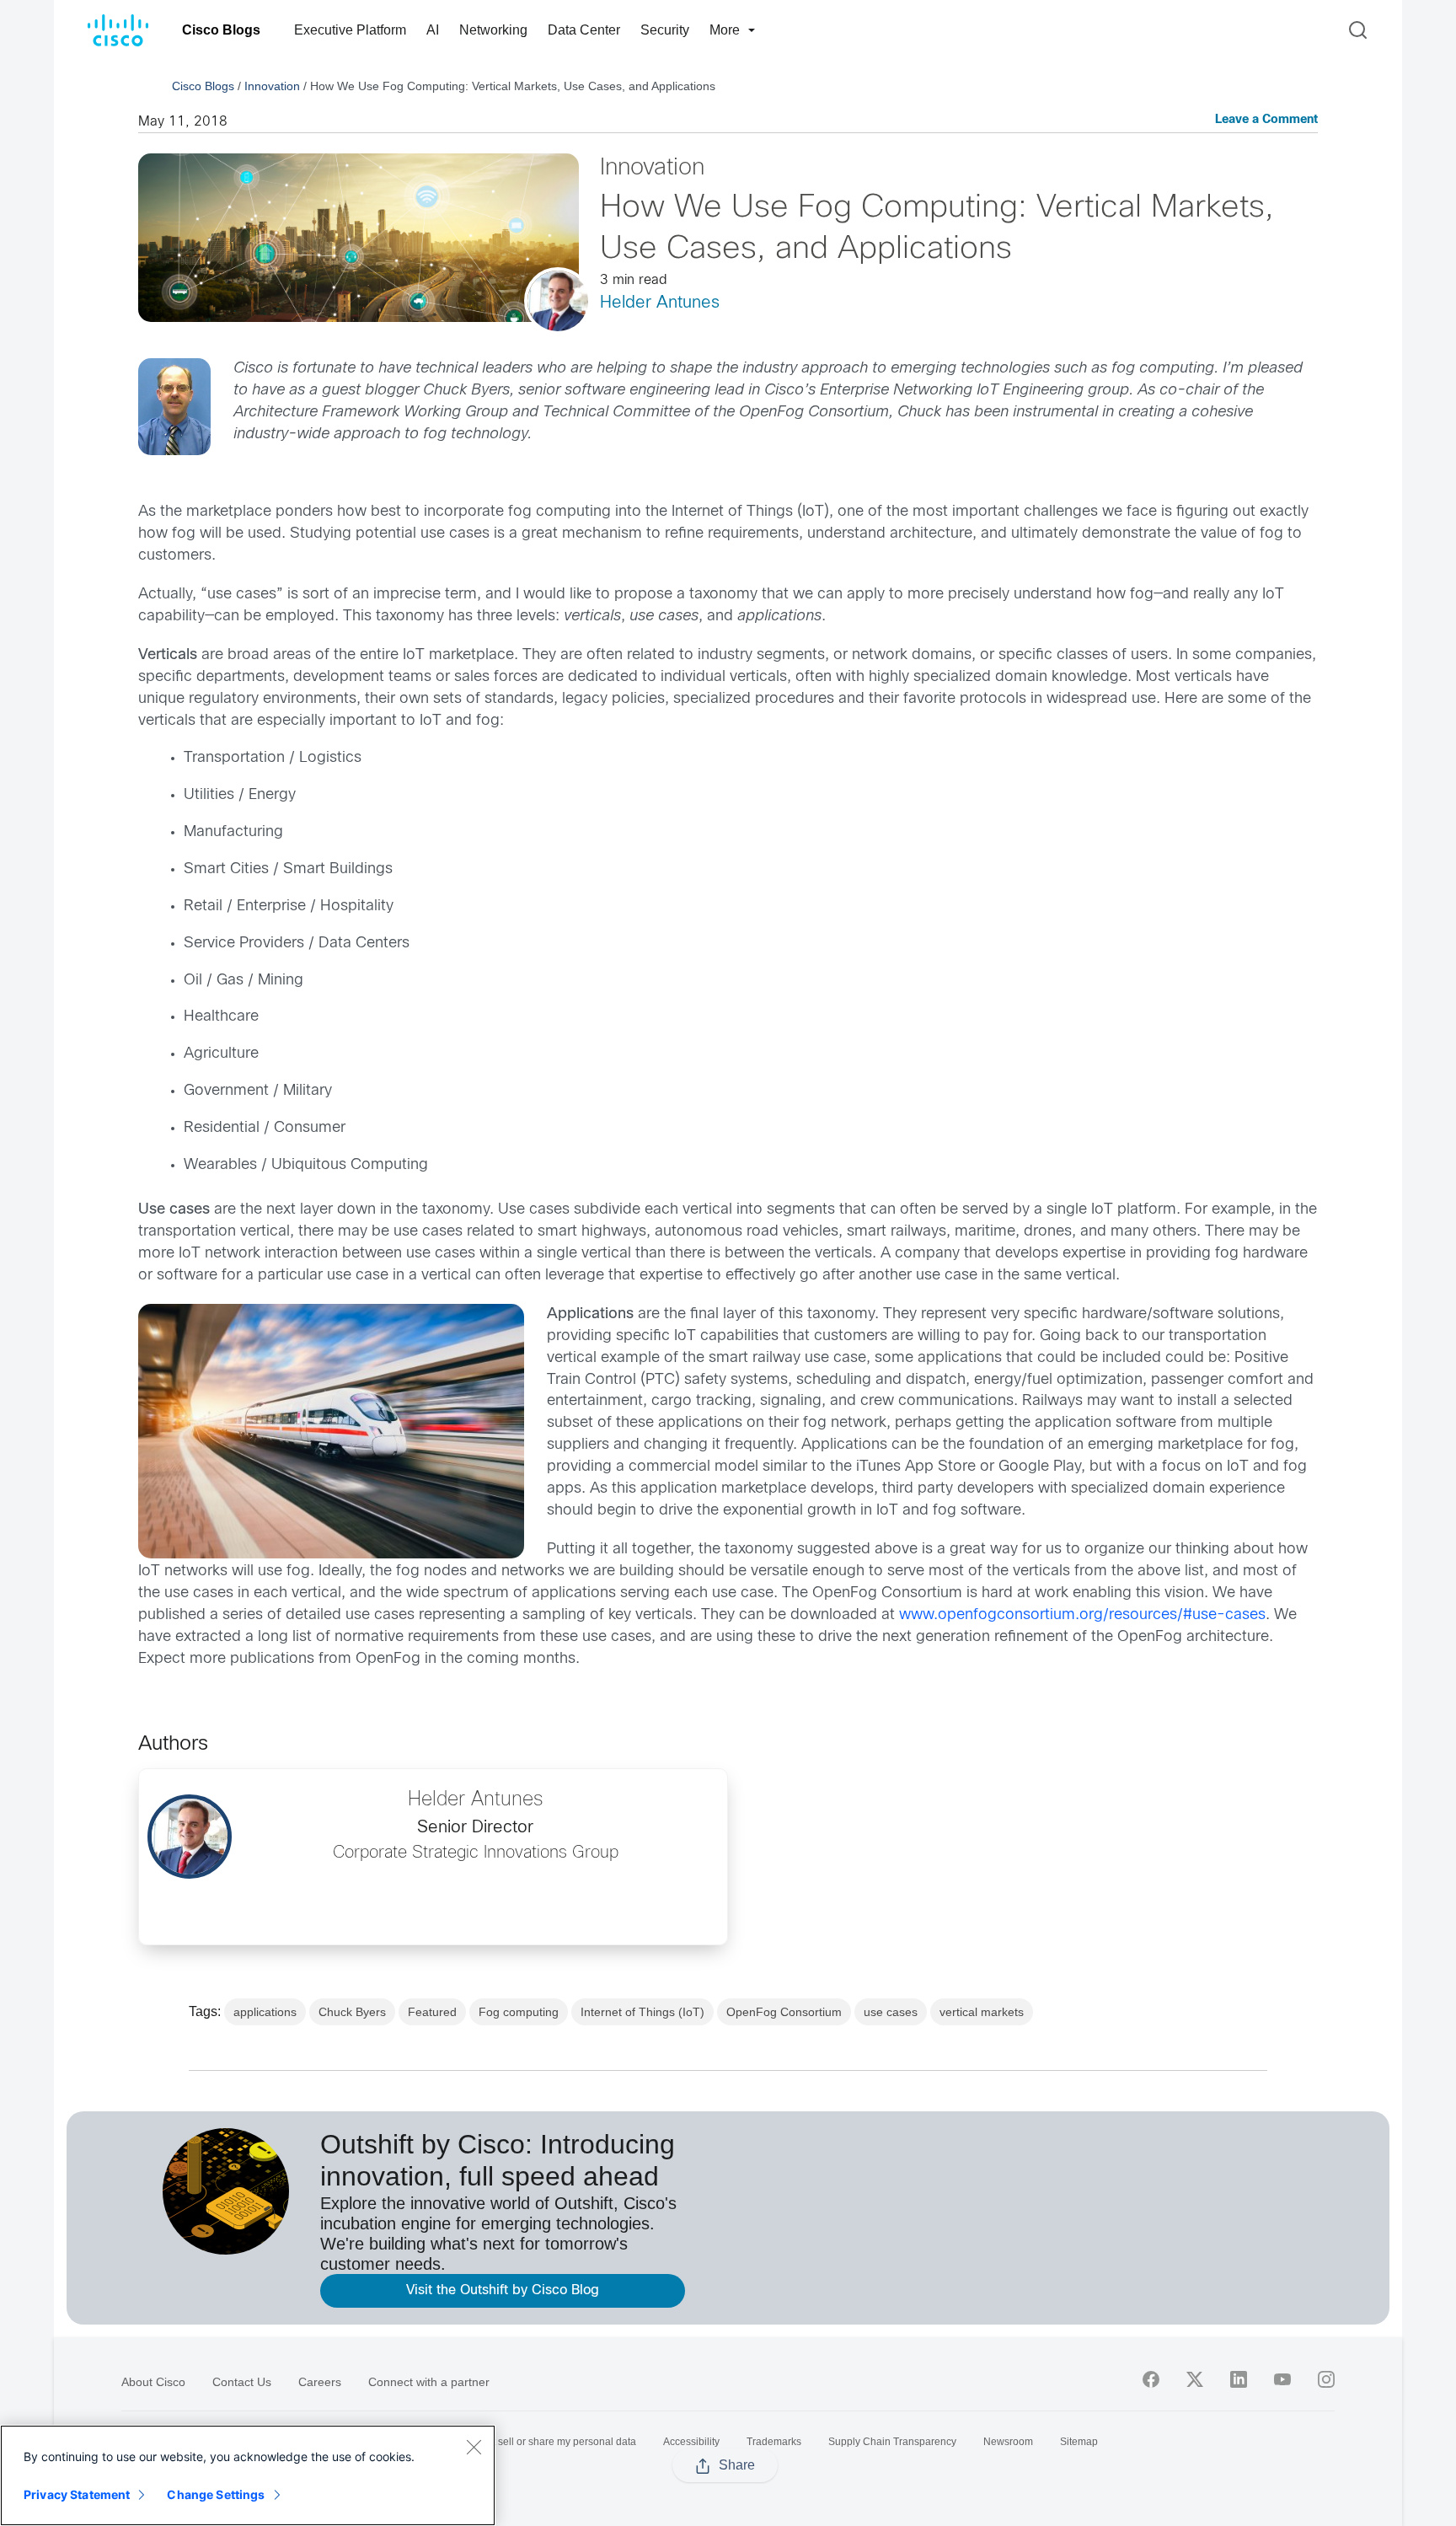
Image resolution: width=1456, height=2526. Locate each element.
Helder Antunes (660, 303)
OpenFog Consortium (784, 2012)
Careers (320, 2382)
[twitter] (1195, 2379)
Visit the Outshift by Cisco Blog (503, 2290)
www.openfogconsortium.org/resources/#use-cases (1082, 1615)
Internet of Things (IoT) (642, 2012)
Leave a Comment (1266, 120)
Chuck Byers (352, 2012)
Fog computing (519, 2012)
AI (433, 30)
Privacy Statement (77, 2494)
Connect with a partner (429, 2382)
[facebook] (1151, 2379)
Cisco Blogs (221, 30)
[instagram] (1326, 2379)
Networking (493, 30)
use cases (891, 2012)
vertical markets (982, 2012)
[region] (248, 2475)
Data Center (584, 30)
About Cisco (153, 2382)
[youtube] (1282, 2379)
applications (265, 2012)
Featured (432, 2012)
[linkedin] (1239, 2379)
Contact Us (242, 2382)
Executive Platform (350, 30)
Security (665, 30)
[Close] (474, 2447)
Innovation (272, 86)
